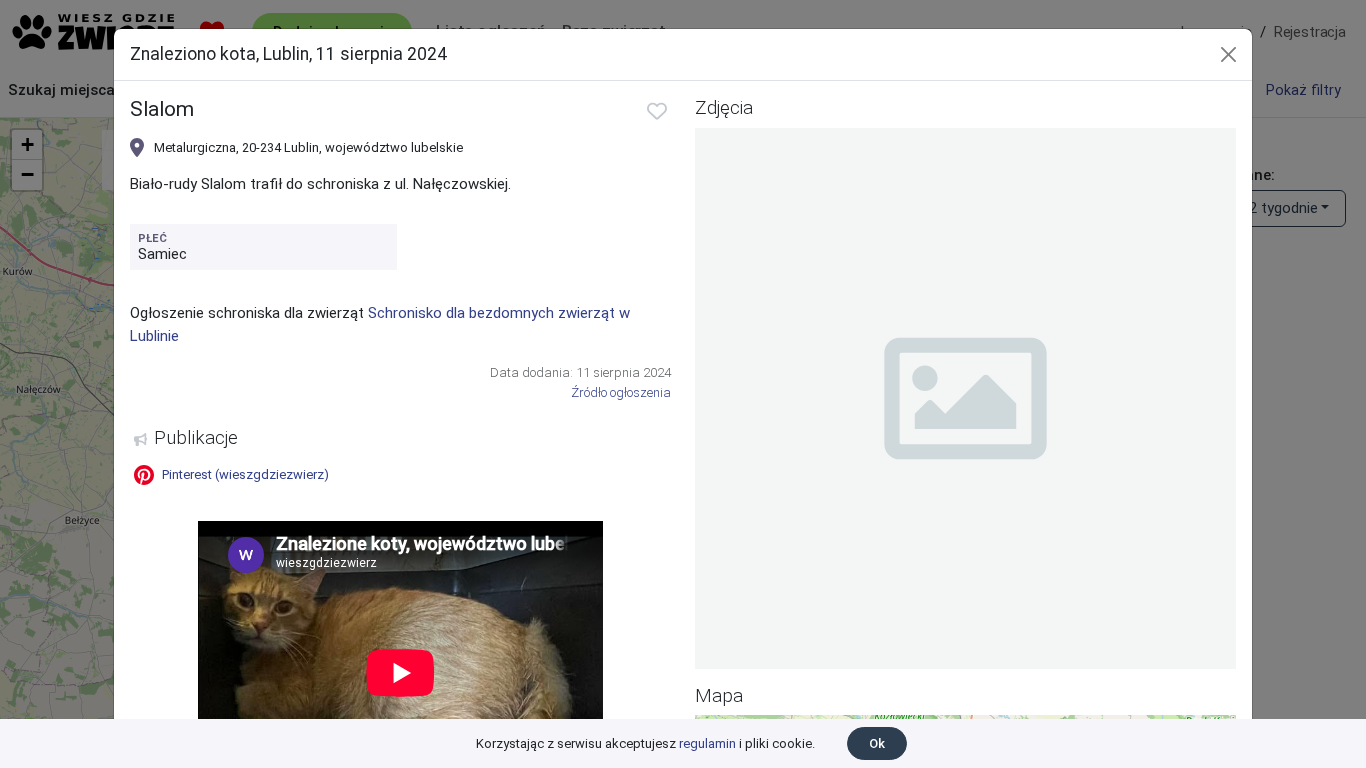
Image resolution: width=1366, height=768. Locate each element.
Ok (877, 743)
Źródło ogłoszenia (621, 392)
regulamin (707, 743)
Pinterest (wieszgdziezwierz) (245, 474)
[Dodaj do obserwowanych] (657, 111)
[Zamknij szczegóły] (1228, 54)
